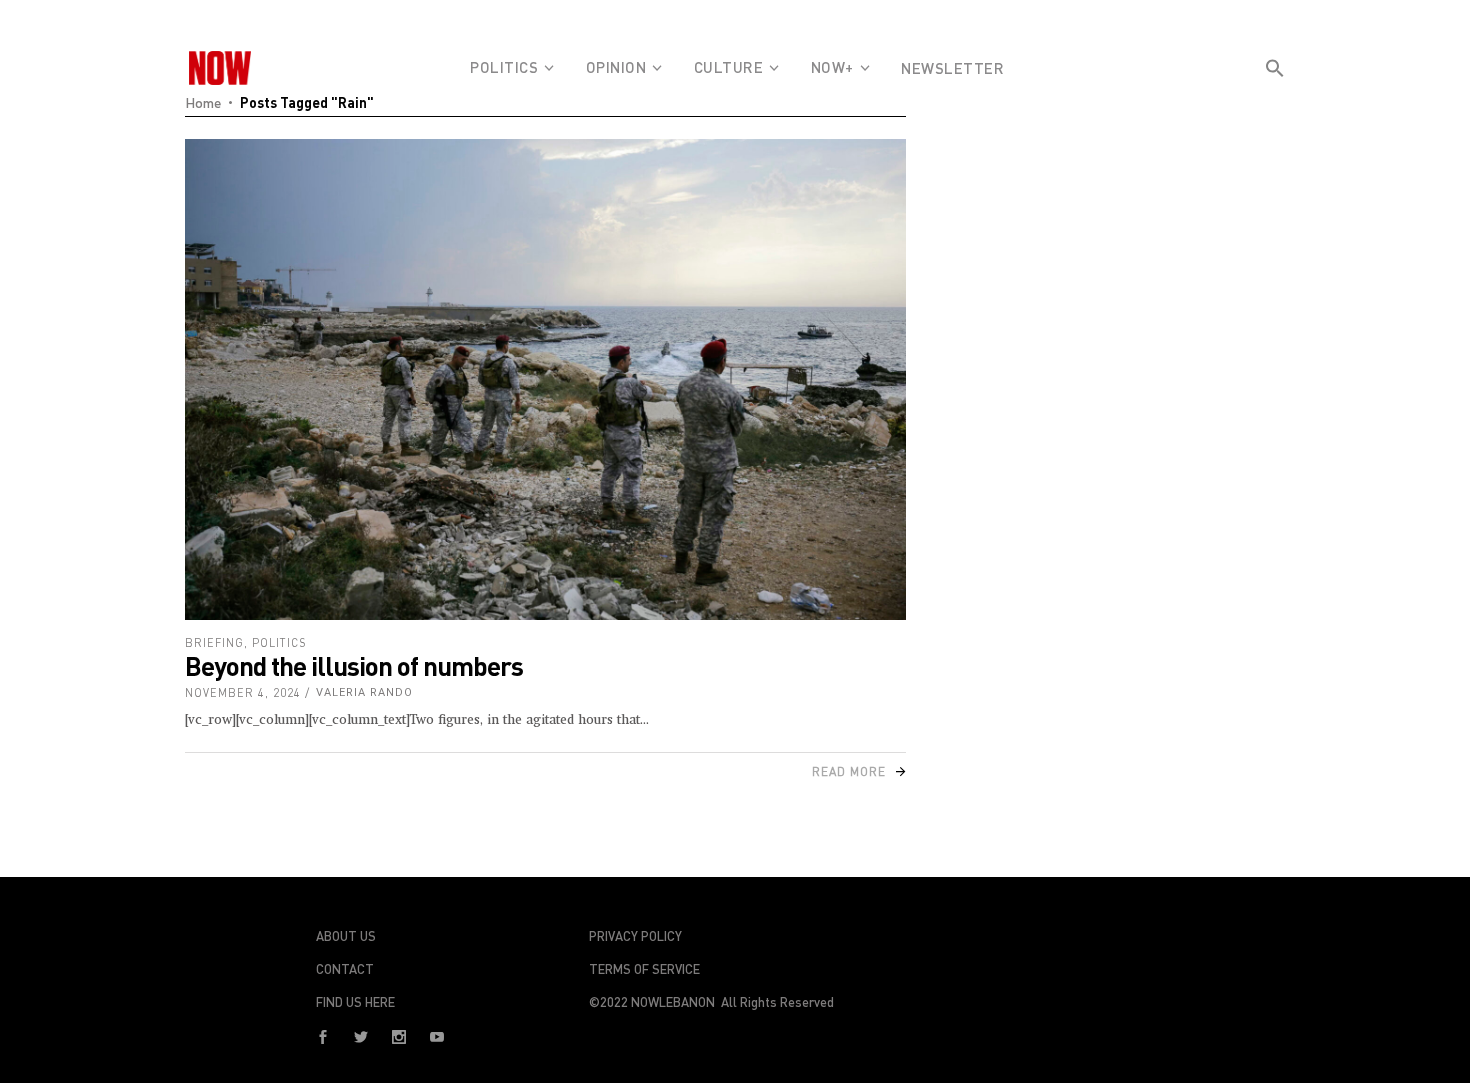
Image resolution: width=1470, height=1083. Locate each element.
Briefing (214, 642)
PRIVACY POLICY (635, 936)
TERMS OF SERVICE (644, 969)
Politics (279, 642)
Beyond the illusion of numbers (354, 665)
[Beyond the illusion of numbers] (545, 379)
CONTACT (345, 969)
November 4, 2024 (243, 692)
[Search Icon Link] (1275, 104)
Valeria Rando (364, 692)
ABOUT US (346, 936)
